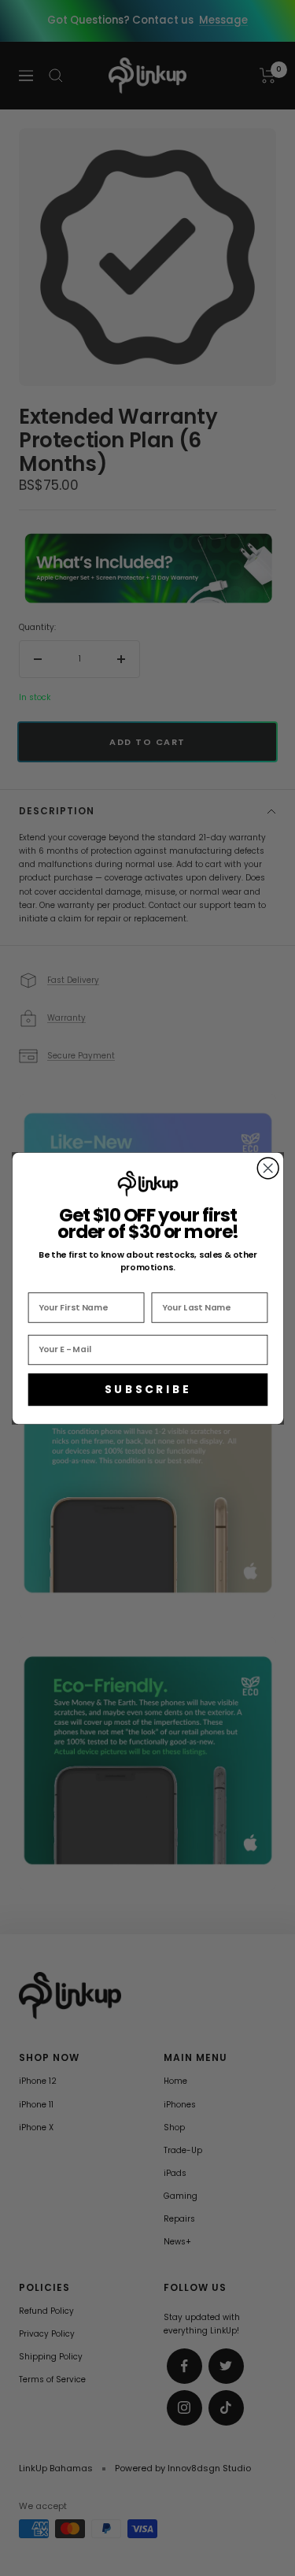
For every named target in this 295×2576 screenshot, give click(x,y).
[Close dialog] (268, 1168)
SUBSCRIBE (147, 1389)
